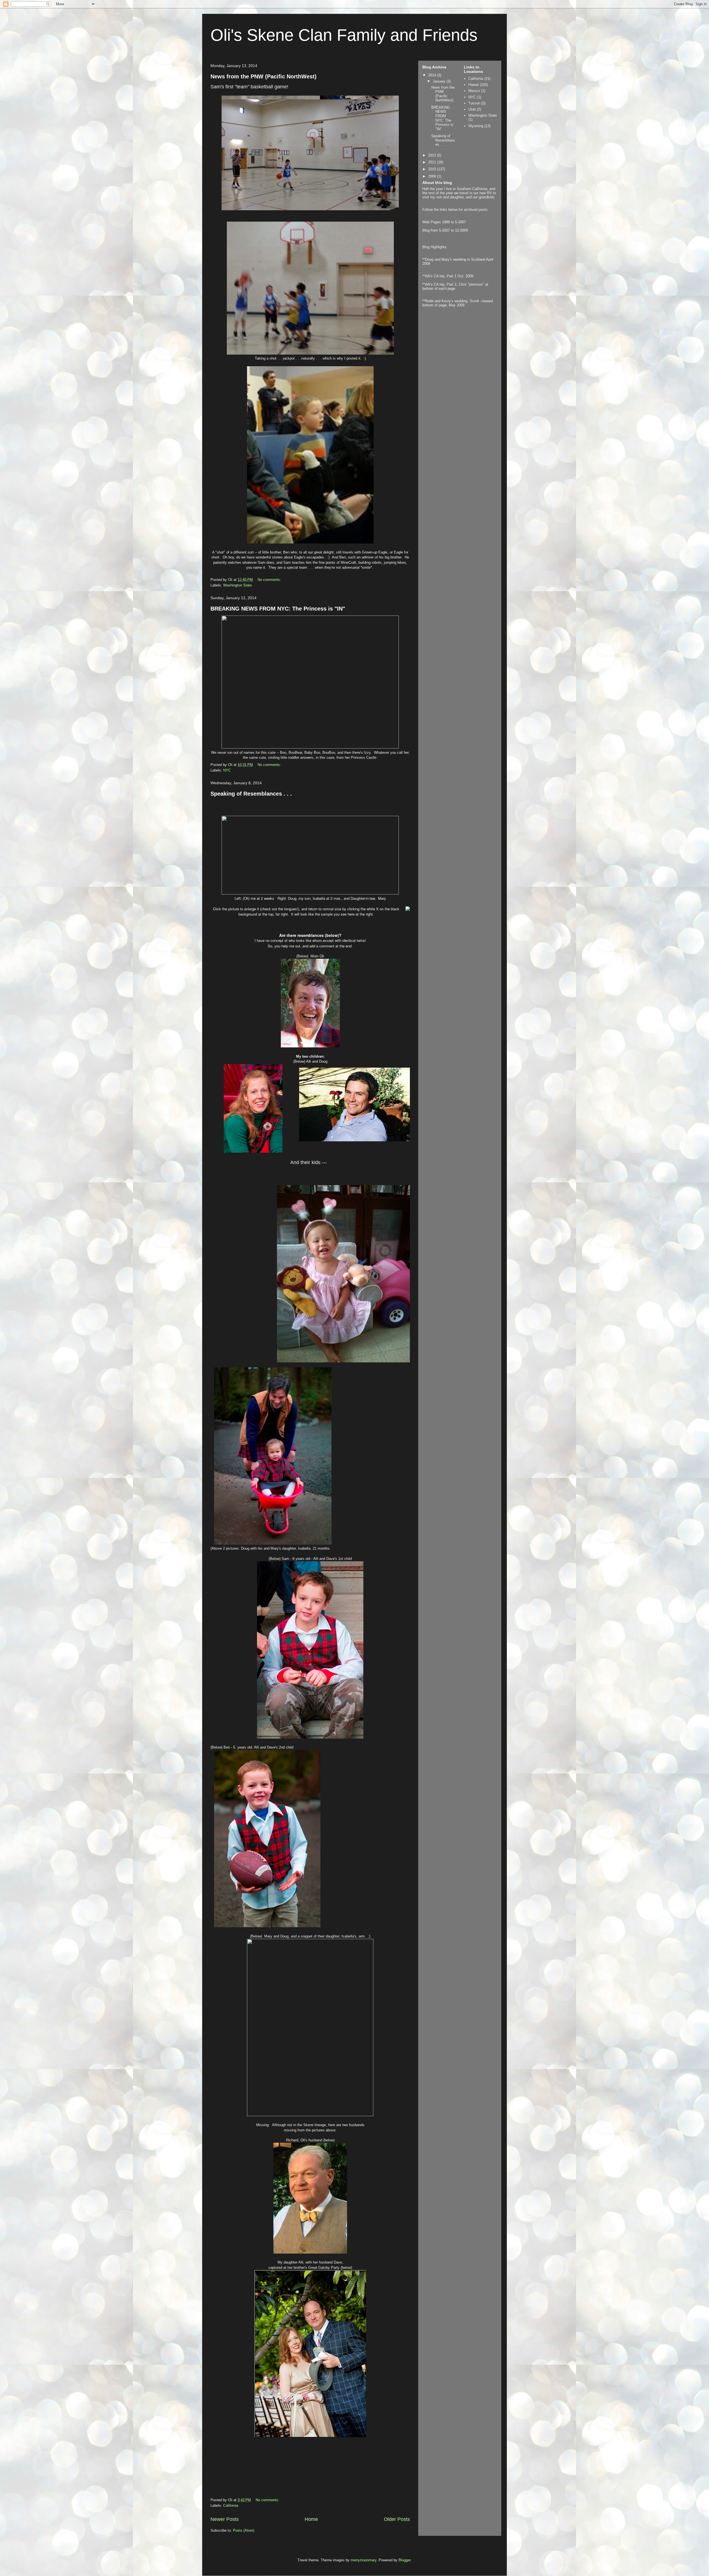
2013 (433, 155)
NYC (227, 770)
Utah (472, 109)
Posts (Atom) (244, 2530)
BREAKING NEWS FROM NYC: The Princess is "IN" (278, 609)
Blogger (404, 2560)
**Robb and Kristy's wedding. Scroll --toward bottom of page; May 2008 (458, 303)
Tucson (474, 103)
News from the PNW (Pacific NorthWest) (264, 76)
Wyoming (476, 126)
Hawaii (474, 85)
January (440, 81)
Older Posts (397, 2519)
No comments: (270, 580)
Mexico (474, 91)
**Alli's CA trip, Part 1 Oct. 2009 (448, 276)
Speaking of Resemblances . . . (251, 794)
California (231, 2505)
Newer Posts (225, 2519)
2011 (433, 162)
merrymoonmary (364, 2560)
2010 (433, 169)
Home (311, 2519)
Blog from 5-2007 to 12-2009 (445, 230)
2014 (433, 75)
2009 (433, 176)
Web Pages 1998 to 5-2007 (444, 222)
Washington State (237, 585)
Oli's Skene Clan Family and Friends (344, 35)
